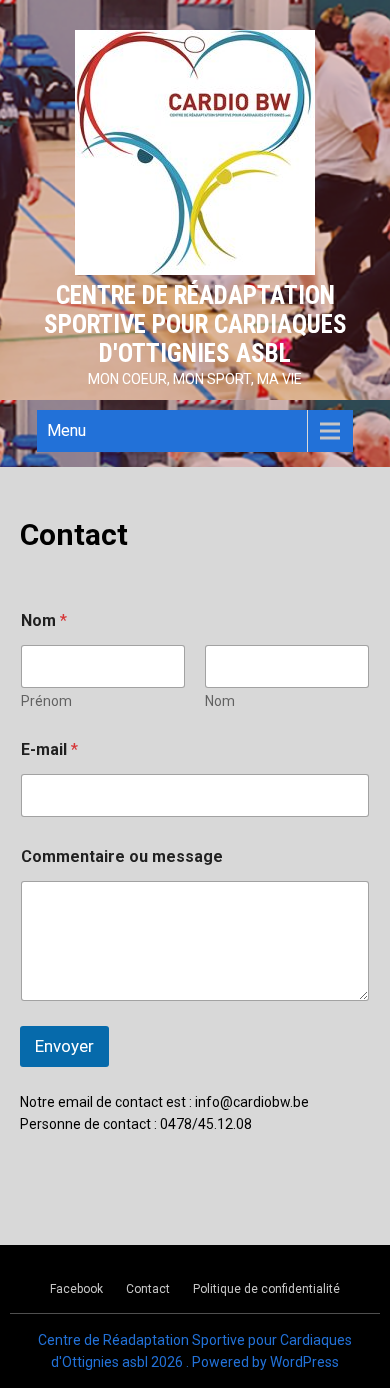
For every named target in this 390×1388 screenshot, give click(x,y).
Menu (66, 430)
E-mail (49, 749)
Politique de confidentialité (266, 1289)
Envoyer (64, 1046)
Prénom (46, 701)
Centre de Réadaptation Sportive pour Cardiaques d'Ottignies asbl (195, 324)
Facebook (76, 1289)
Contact (148, 1289)
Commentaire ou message (122, 856)
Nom (220, 701)
